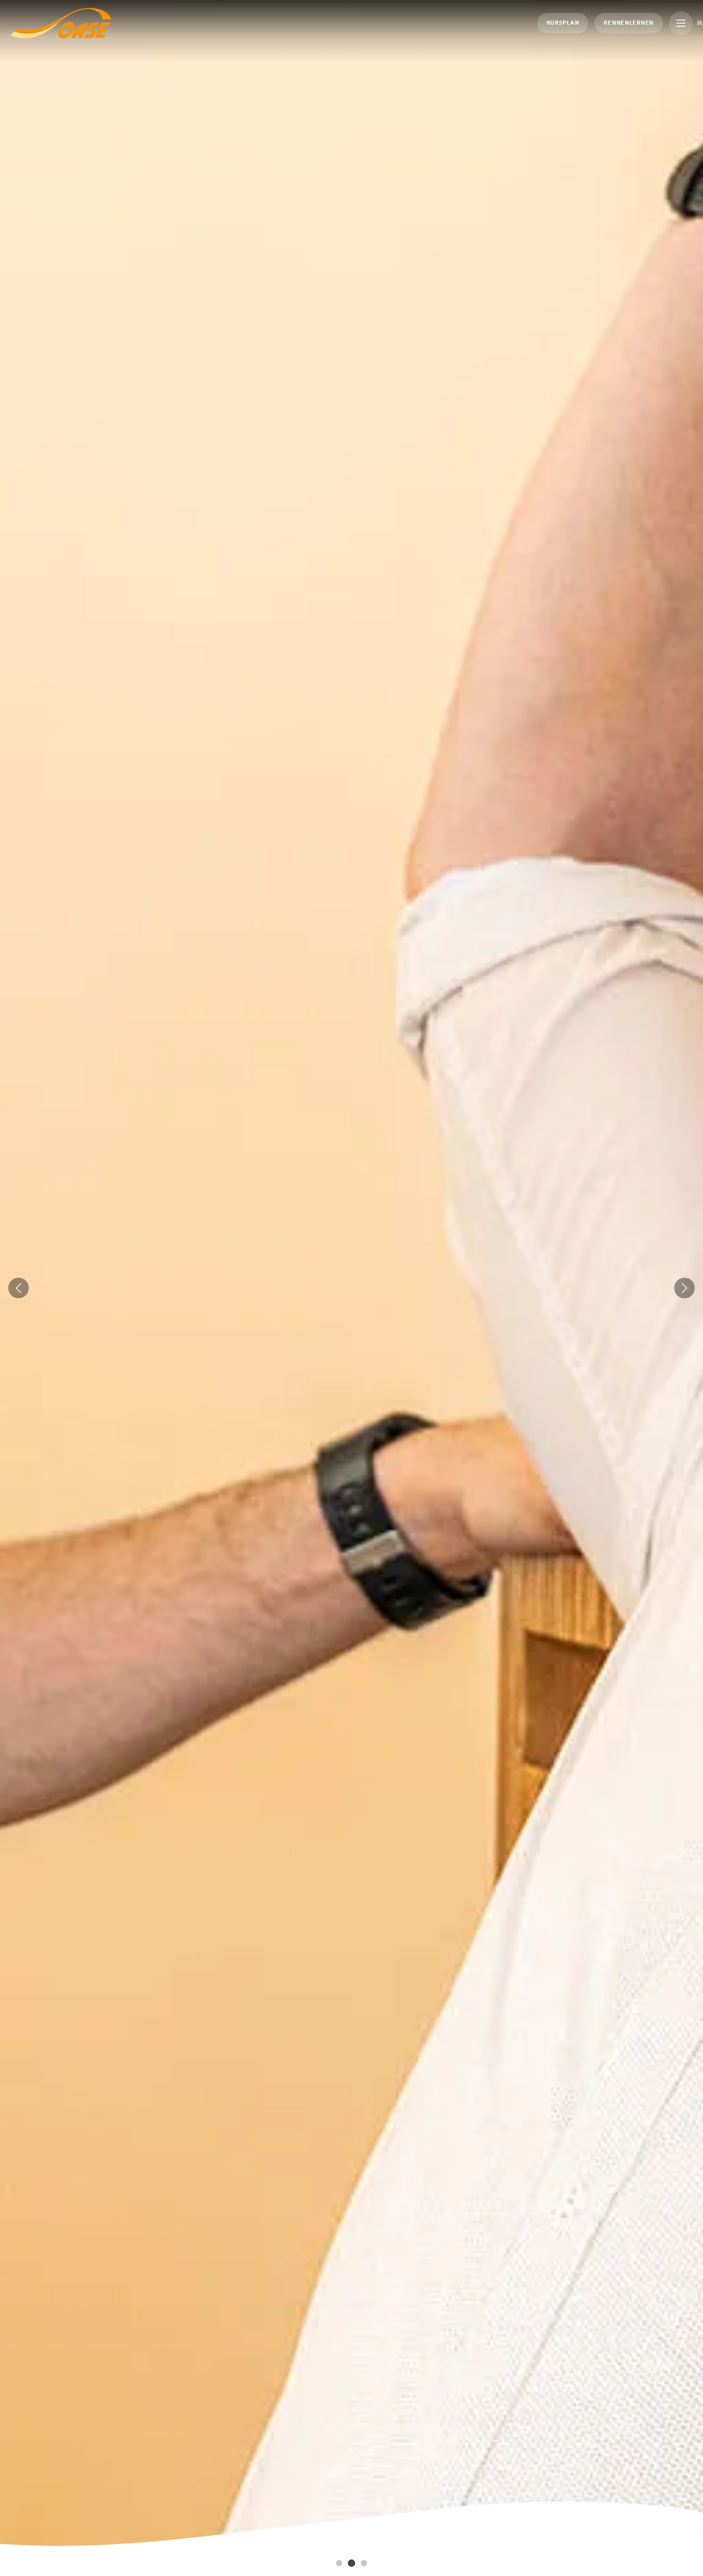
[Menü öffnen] (681, 23)
